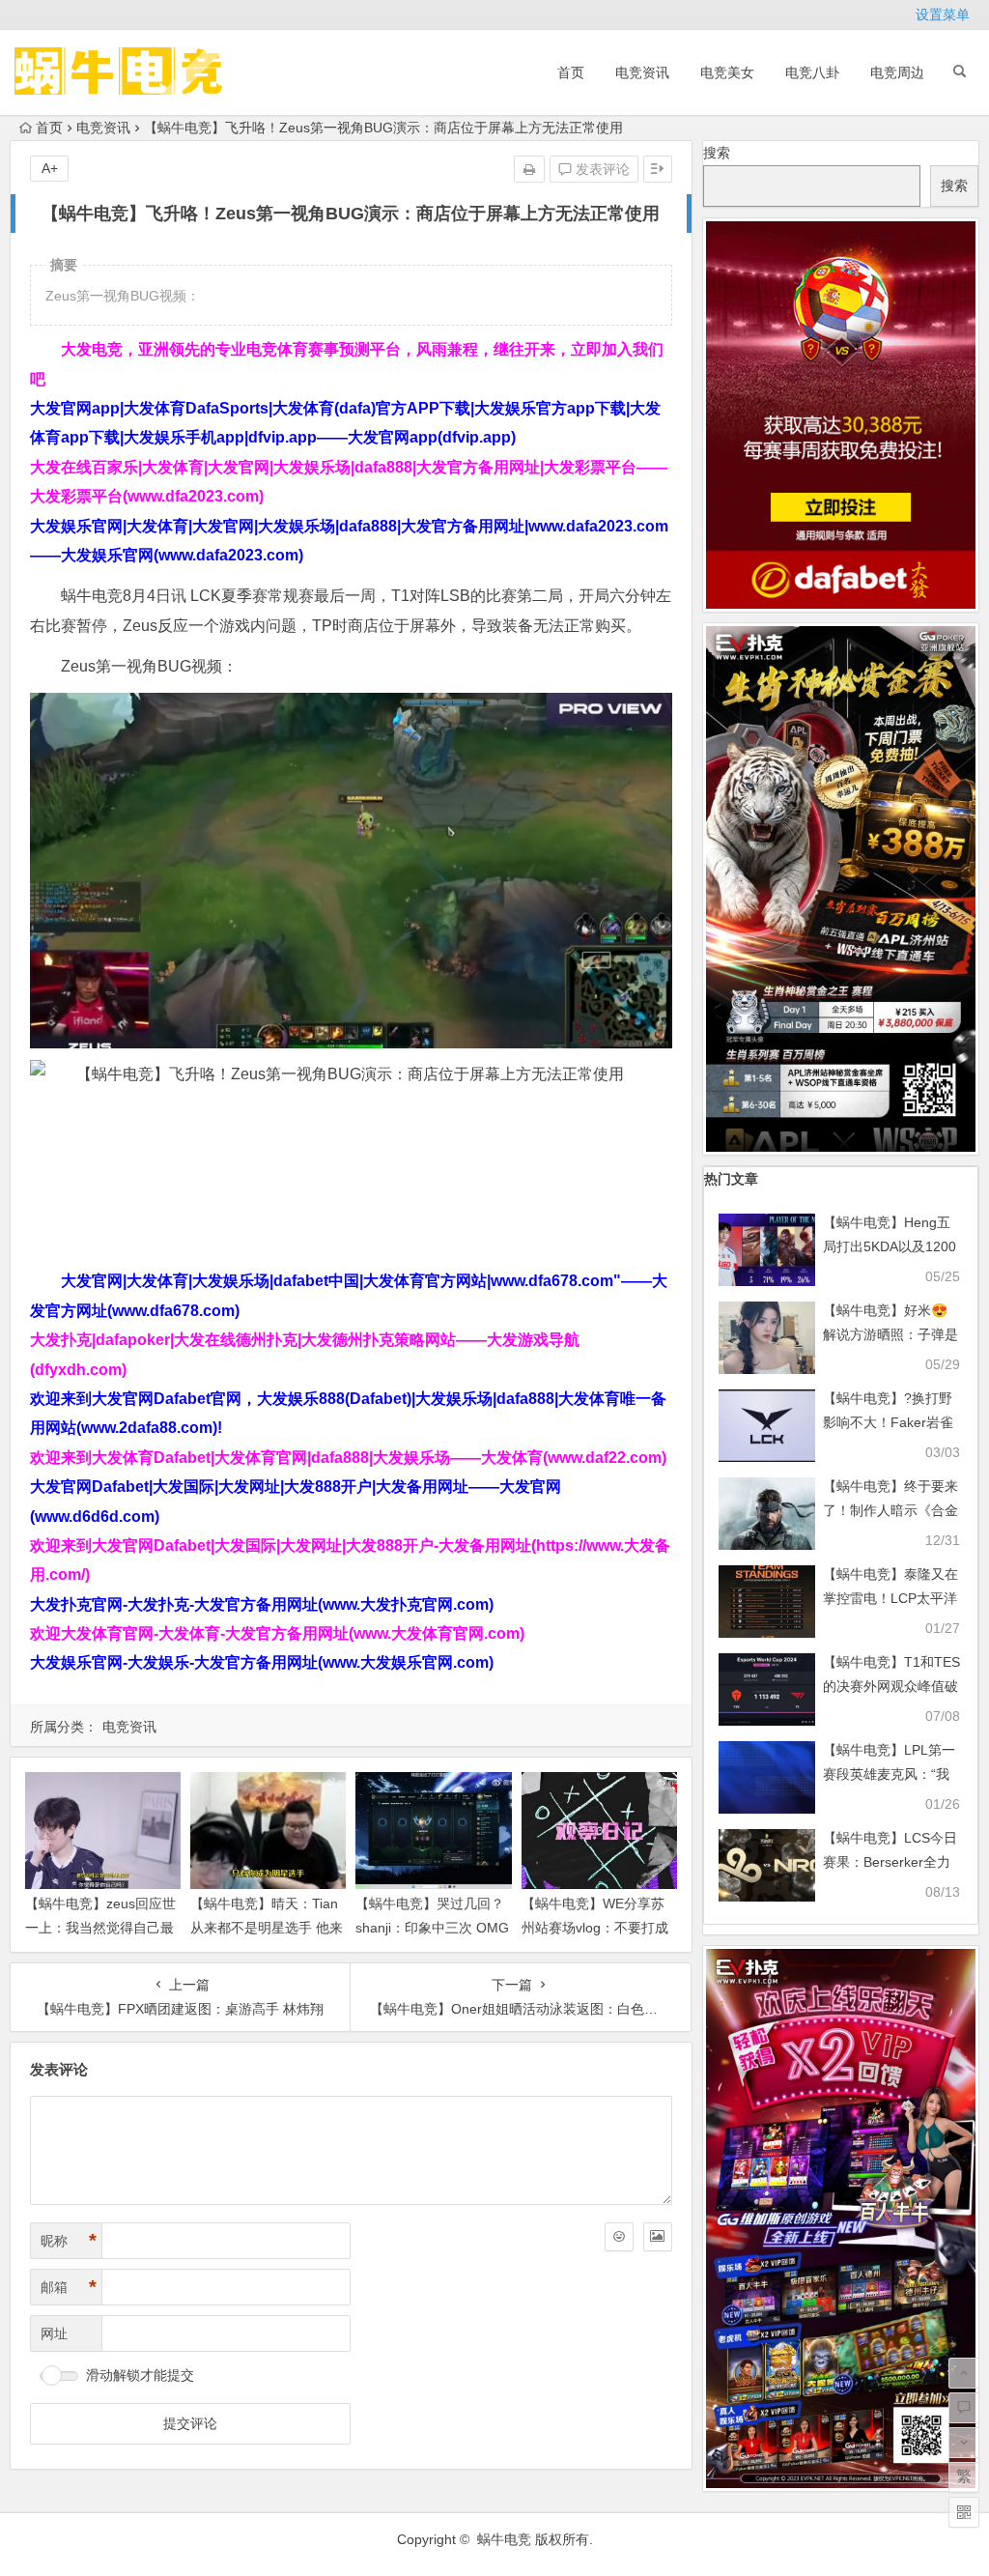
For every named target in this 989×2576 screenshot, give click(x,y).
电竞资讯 (642, 72)
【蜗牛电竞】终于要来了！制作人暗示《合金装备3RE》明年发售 (890, 1510)
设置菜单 (943, 14)
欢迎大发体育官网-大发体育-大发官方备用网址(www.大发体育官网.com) (277, 1633)
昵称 (69, 2241)
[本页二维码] (964, 2512)
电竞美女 (727, 72)
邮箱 (69, 2287)
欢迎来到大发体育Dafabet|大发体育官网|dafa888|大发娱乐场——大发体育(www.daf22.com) (348, 1458)
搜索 (717, 153)
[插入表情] (619, 2237)
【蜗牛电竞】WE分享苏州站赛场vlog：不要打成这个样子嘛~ (595, 1928)
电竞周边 (897, 72)
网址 (54, 2333)
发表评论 (601, 169)
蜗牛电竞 (504, 2539)
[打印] (529, 169)
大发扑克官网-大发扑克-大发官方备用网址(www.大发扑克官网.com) (262, 1604)
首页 (571, 72)
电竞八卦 (812, 72)
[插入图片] (658, 2237)
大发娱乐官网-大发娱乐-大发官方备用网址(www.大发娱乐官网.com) (262, 1662)
